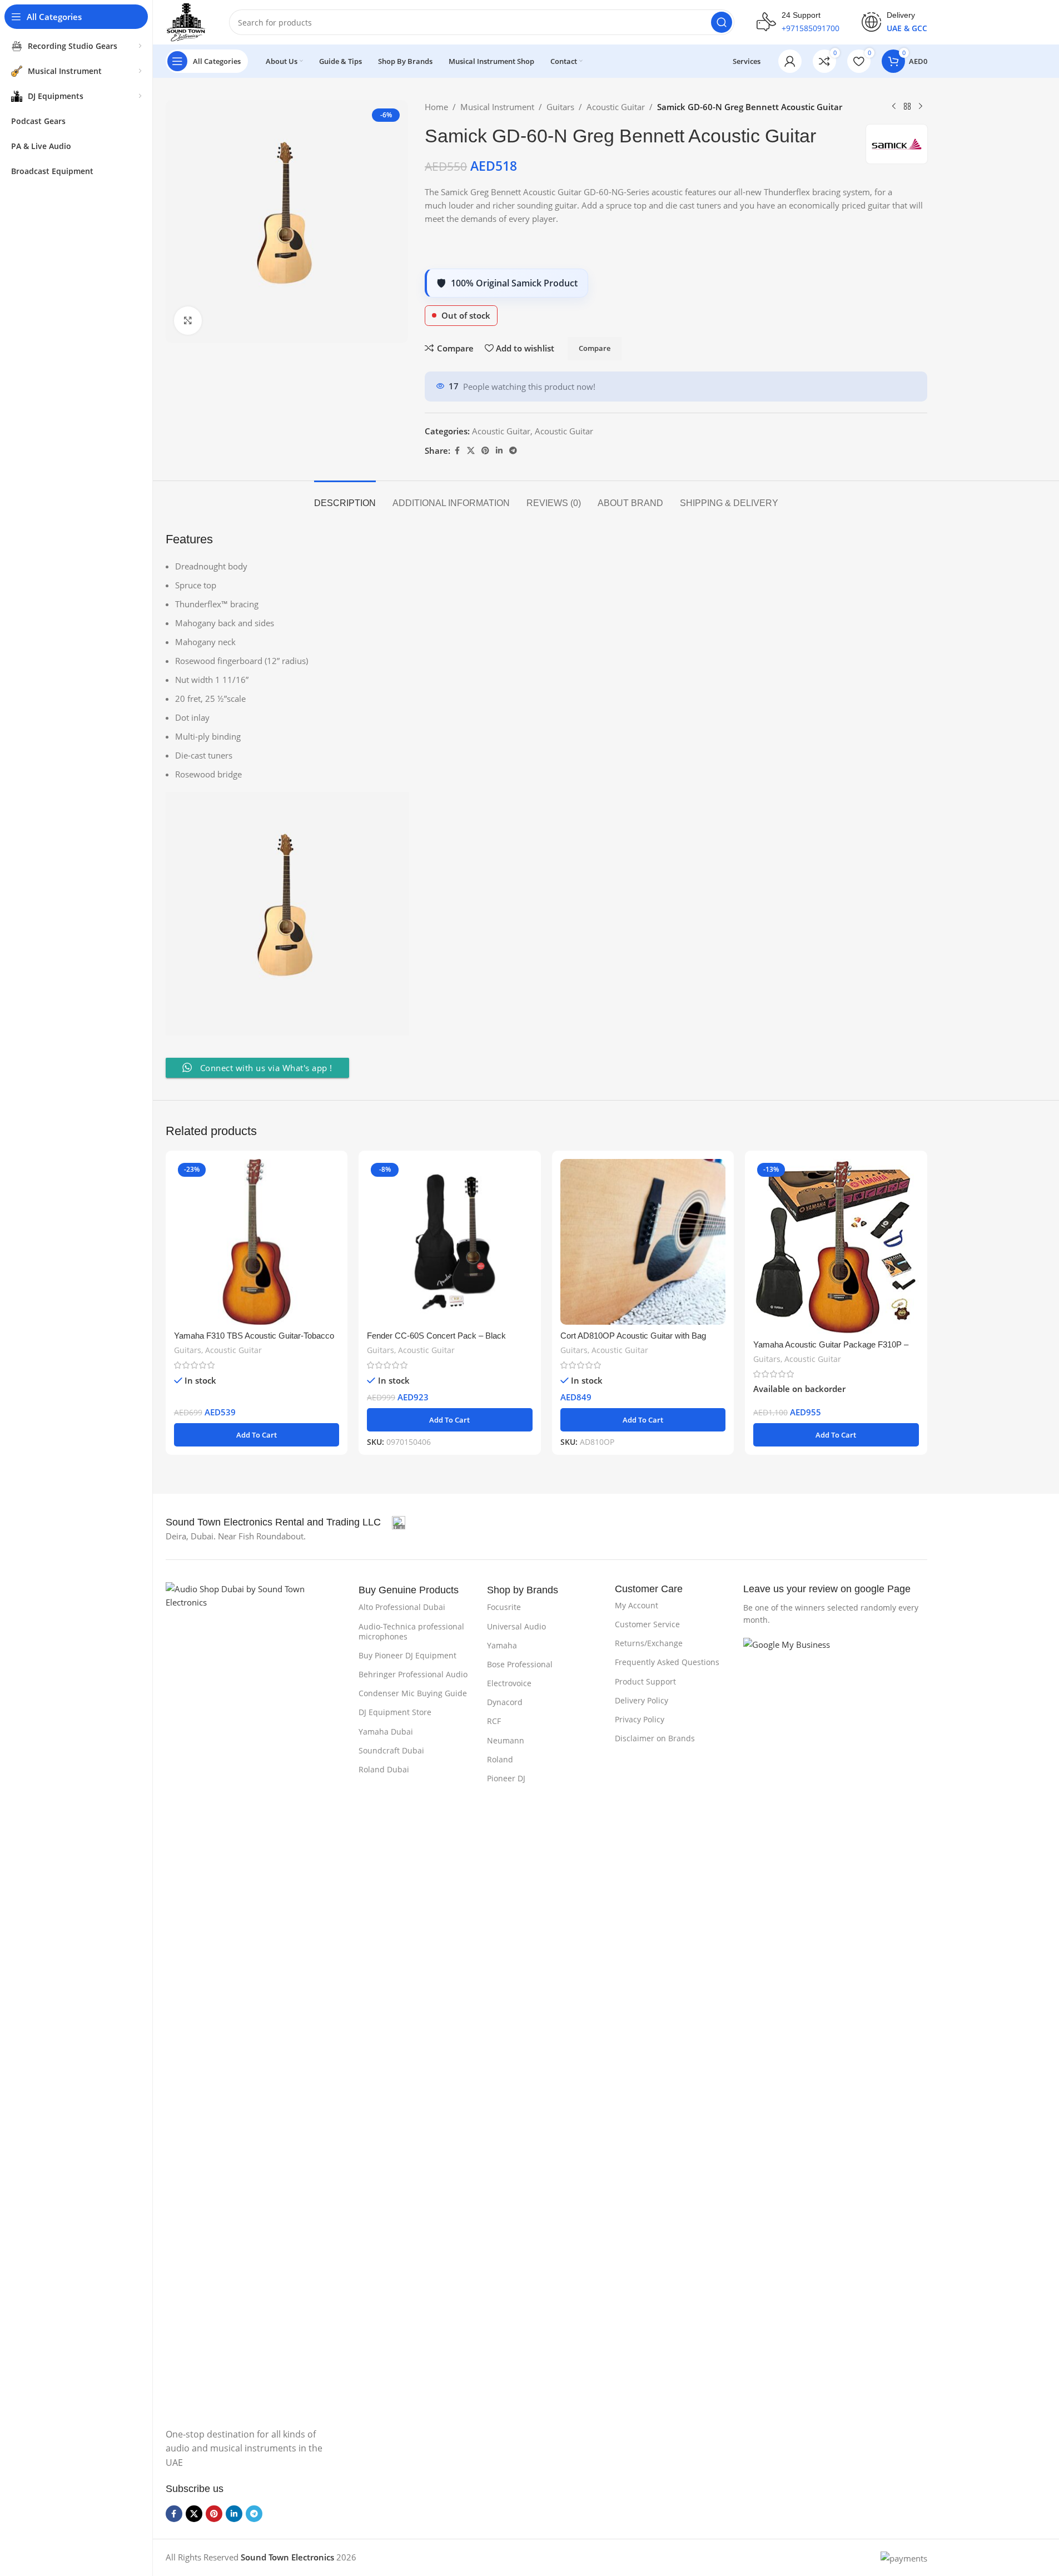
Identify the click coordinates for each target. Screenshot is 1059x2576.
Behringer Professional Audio (413, 1674)
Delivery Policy (642, 1700)
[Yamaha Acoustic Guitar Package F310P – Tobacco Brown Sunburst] (836, 1246)
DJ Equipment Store (395, 1712)
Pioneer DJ (506, 1778)
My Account (637, 1605)
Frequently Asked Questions (667, 1662)
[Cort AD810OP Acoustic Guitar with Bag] (643, 1242)
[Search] (722, 22)
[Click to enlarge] (188, 320)
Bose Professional (520, 1664)
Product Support (645, 1681)
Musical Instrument (497, 107)
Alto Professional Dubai (402, 1607)
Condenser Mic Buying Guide (413, 1693)
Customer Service (647, 1624)
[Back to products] (907, 107)
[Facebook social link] (457, 451)
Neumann (506, 1740)
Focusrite (504, 1607)
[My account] (790, 61)
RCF (494, 1721)
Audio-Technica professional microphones (411, 1631)
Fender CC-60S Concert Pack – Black (436, 1336)
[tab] (345, 497)
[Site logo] (187, 21)
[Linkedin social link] (499, 451)
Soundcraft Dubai (391, 1750)
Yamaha (502, 1645)
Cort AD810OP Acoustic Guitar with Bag (633, 1336)
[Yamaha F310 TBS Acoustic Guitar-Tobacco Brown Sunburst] (257, 1242)
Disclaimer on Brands (655, 1738)
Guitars (560, 107)
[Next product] (921, 107)
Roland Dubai (384, 1769)
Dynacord (505, 1702)
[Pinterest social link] (485, 451)
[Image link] (257, 1998)
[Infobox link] (798, 22)
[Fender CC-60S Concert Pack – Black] (450, 1242)
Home (436, 107)
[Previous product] (894, 107)
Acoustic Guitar (616, 107)
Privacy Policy (640, 1719)
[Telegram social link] (513, 451)
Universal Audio (516, 1626)
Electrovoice (509, 1683)
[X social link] (471, 451)
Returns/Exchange (649, 1643)
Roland (500, 1759)
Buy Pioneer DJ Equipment (407, 1655)
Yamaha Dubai (386, 1732)
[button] (257, 1435)
